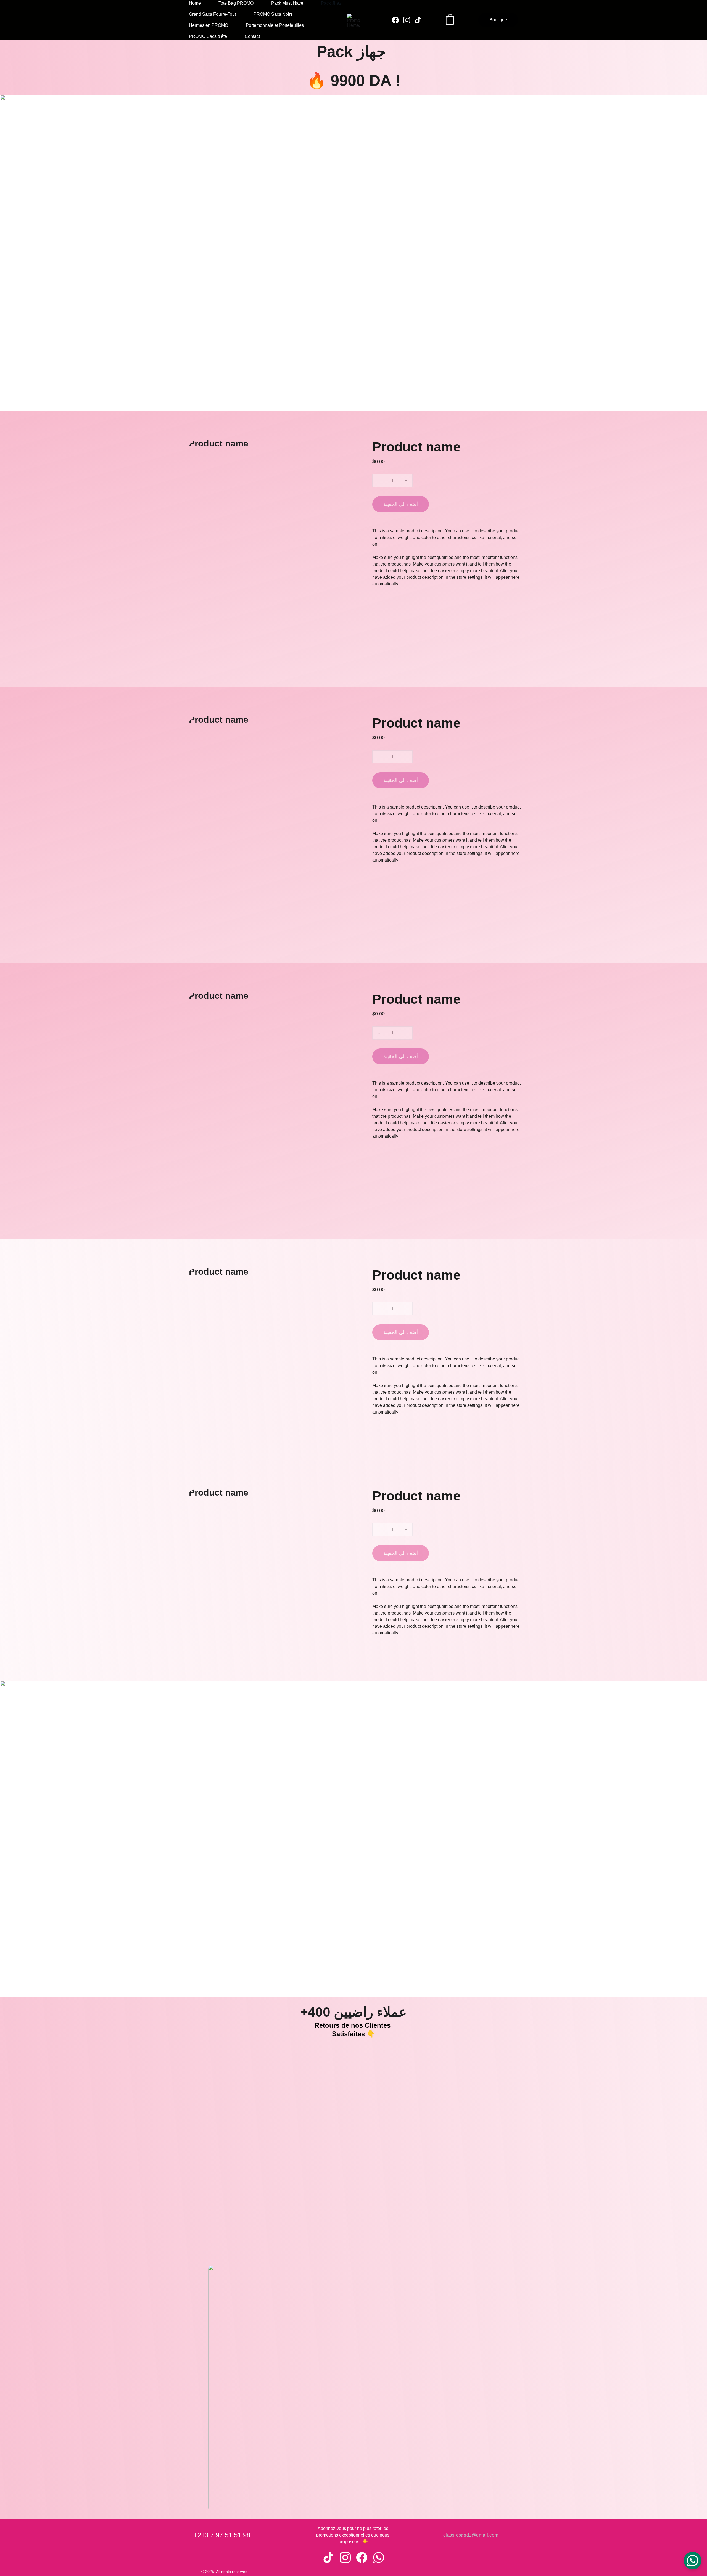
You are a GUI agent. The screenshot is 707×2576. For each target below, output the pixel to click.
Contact (252, 36)
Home (195, 3)
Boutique (498, 20)
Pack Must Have (287, 3)
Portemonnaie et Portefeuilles (275, 25)
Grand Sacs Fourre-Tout (212, 14)
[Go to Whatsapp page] (379, 2557)
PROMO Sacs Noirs (273, 14)
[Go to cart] (450, 20)
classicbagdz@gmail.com (471, 2535)
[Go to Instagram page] (409, 20)
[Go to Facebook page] (398, 20)
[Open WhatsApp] (693, 2561)
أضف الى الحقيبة (401, 504)
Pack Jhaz (331, 3)
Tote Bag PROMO (236, 3)
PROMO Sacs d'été (208, 36)
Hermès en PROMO (209, 25)
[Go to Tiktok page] (418, 20)
